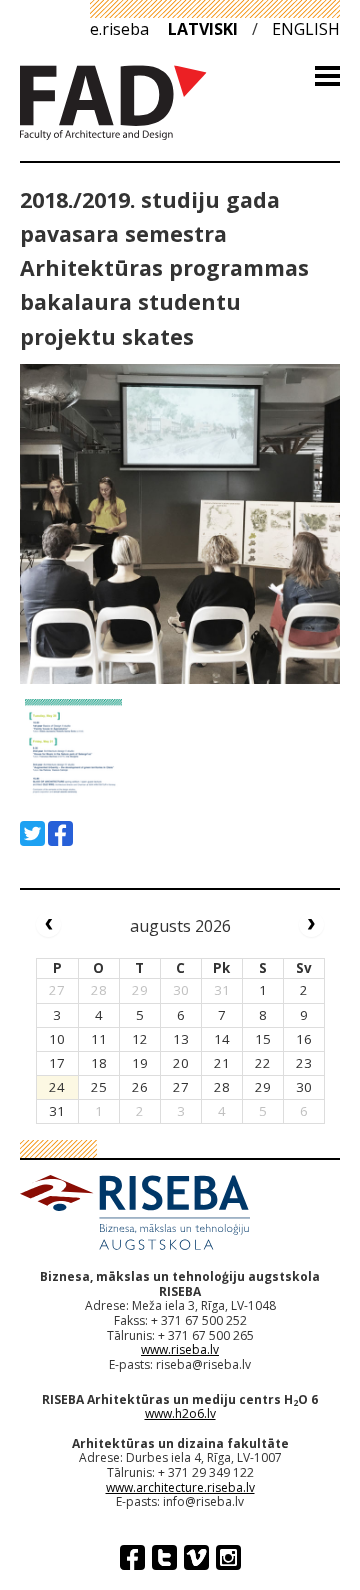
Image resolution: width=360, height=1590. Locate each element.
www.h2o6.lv (180, 1413)
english (306, 29)
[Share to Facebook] (60, 833)
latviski (203, 29)
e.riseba (119, 29)
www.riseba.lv (180, 1349)
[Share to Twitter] (32, 833)
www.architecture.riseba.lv (180, 1487)
